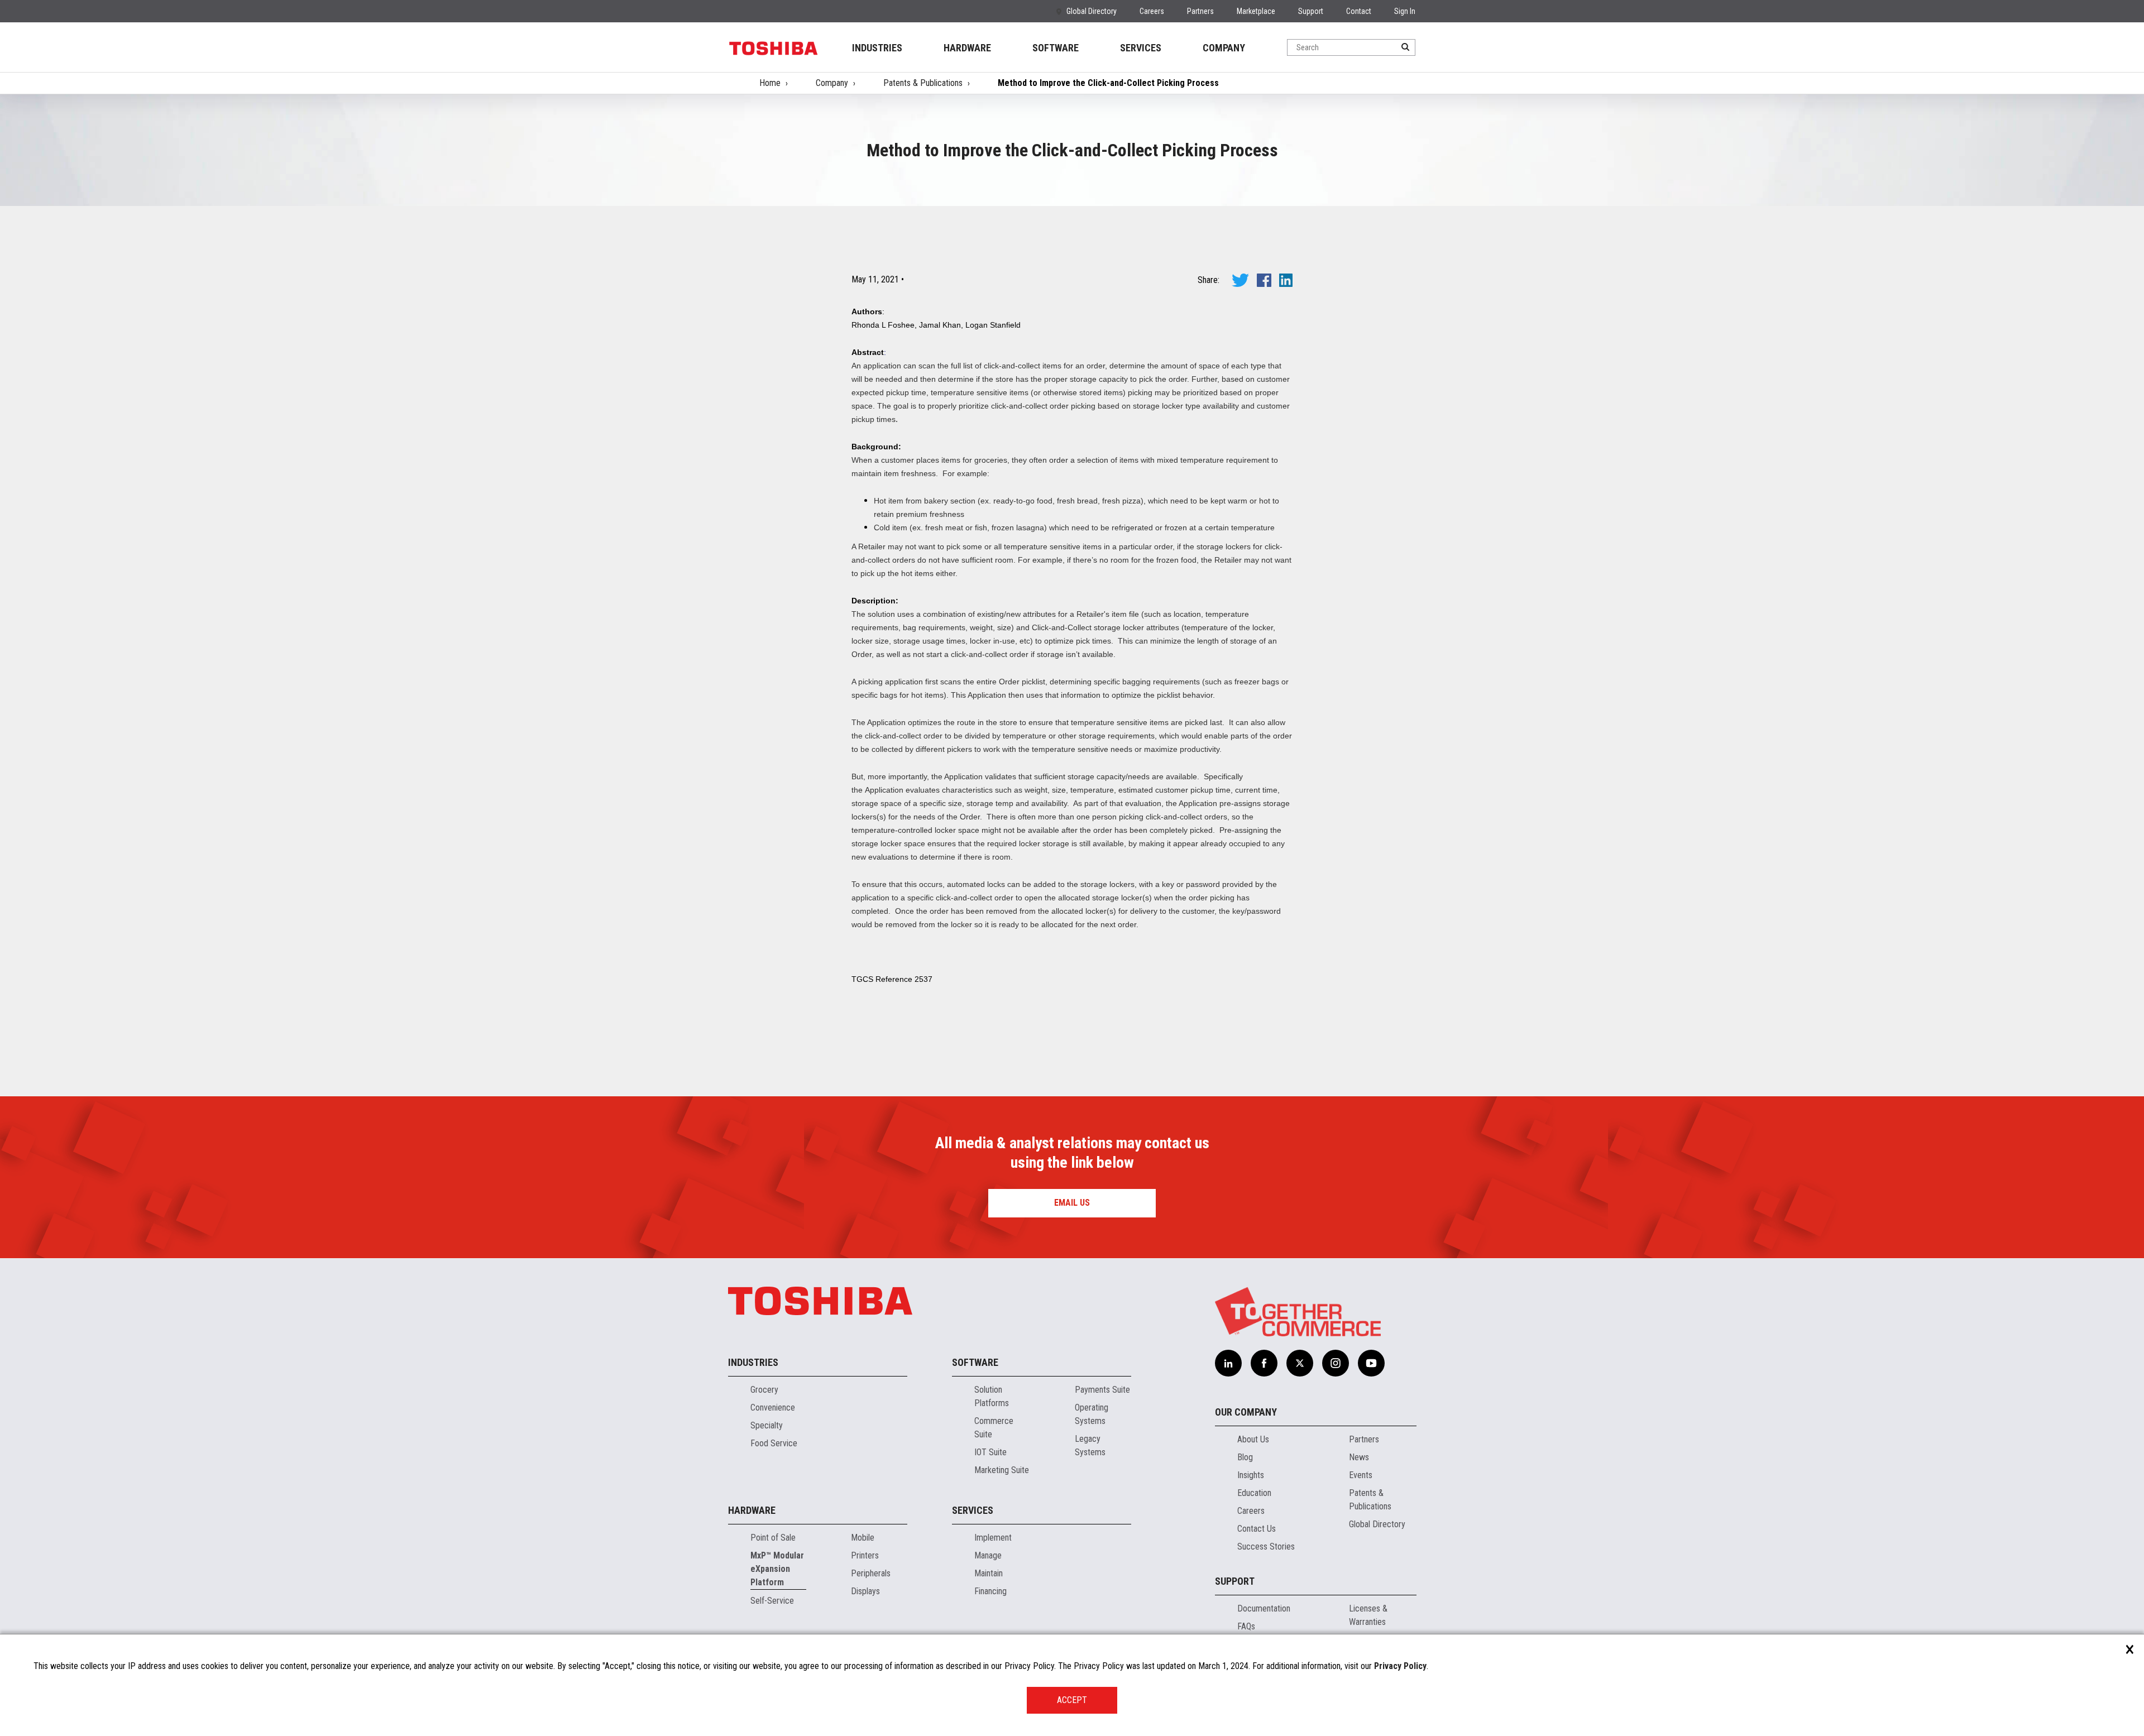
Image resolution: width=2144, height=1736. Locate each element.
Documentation (1264, 1608)
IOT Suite (990, 1452)
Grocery (764, 1390)
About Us (1253, 1439)
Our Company (1246, 1412)
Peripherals (871, 1573)
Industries (753, 1362)
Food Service (774, 1443)
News (1359, 1457)
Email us (1072, 1203)
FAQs (1246, 1626)
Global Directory (1092, 11)
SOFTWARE (1056, 48)
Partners (1200, 11)
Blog (1245, 1457)
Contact (1359, 11)
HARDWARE (967, 48)
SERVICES (1141, 48)
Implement (993, 1538)
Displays (865, 1591)
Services (973, 1510)
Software (975, 1362)
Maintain (989, 1573)
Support (1311, 11)
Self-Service (772, 1601)
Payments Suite (1102, 1390)
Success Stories (1266, 1546)
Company (832, 83)
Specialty (767, 1425)
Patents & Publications (923, 83)
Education (1254, 1493)
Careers (1152, 11)
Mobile (863, 1538)
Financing (990, 1591)
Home (770, 83)
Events (1361, 1475)
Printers (865, 1555)
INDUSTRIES (877, 48)
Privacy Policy (1400, 1666)
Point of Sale (773, 1538)
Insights (1251, 1475)
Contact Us (1257, 1529)
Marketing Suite (1002, 1470)
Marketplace (1256, 11)
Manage (988, 1555)
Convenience (773, 1407)
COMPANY (1224, 48)
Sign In (1405, 11)
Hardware (752, 1510)
